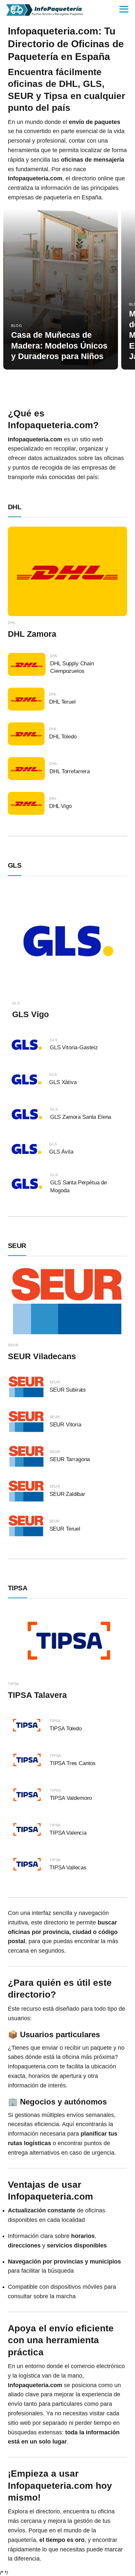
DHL (15, 507)
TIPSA (18, 1588)
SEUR (17, 1246)
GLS (15, 865)
